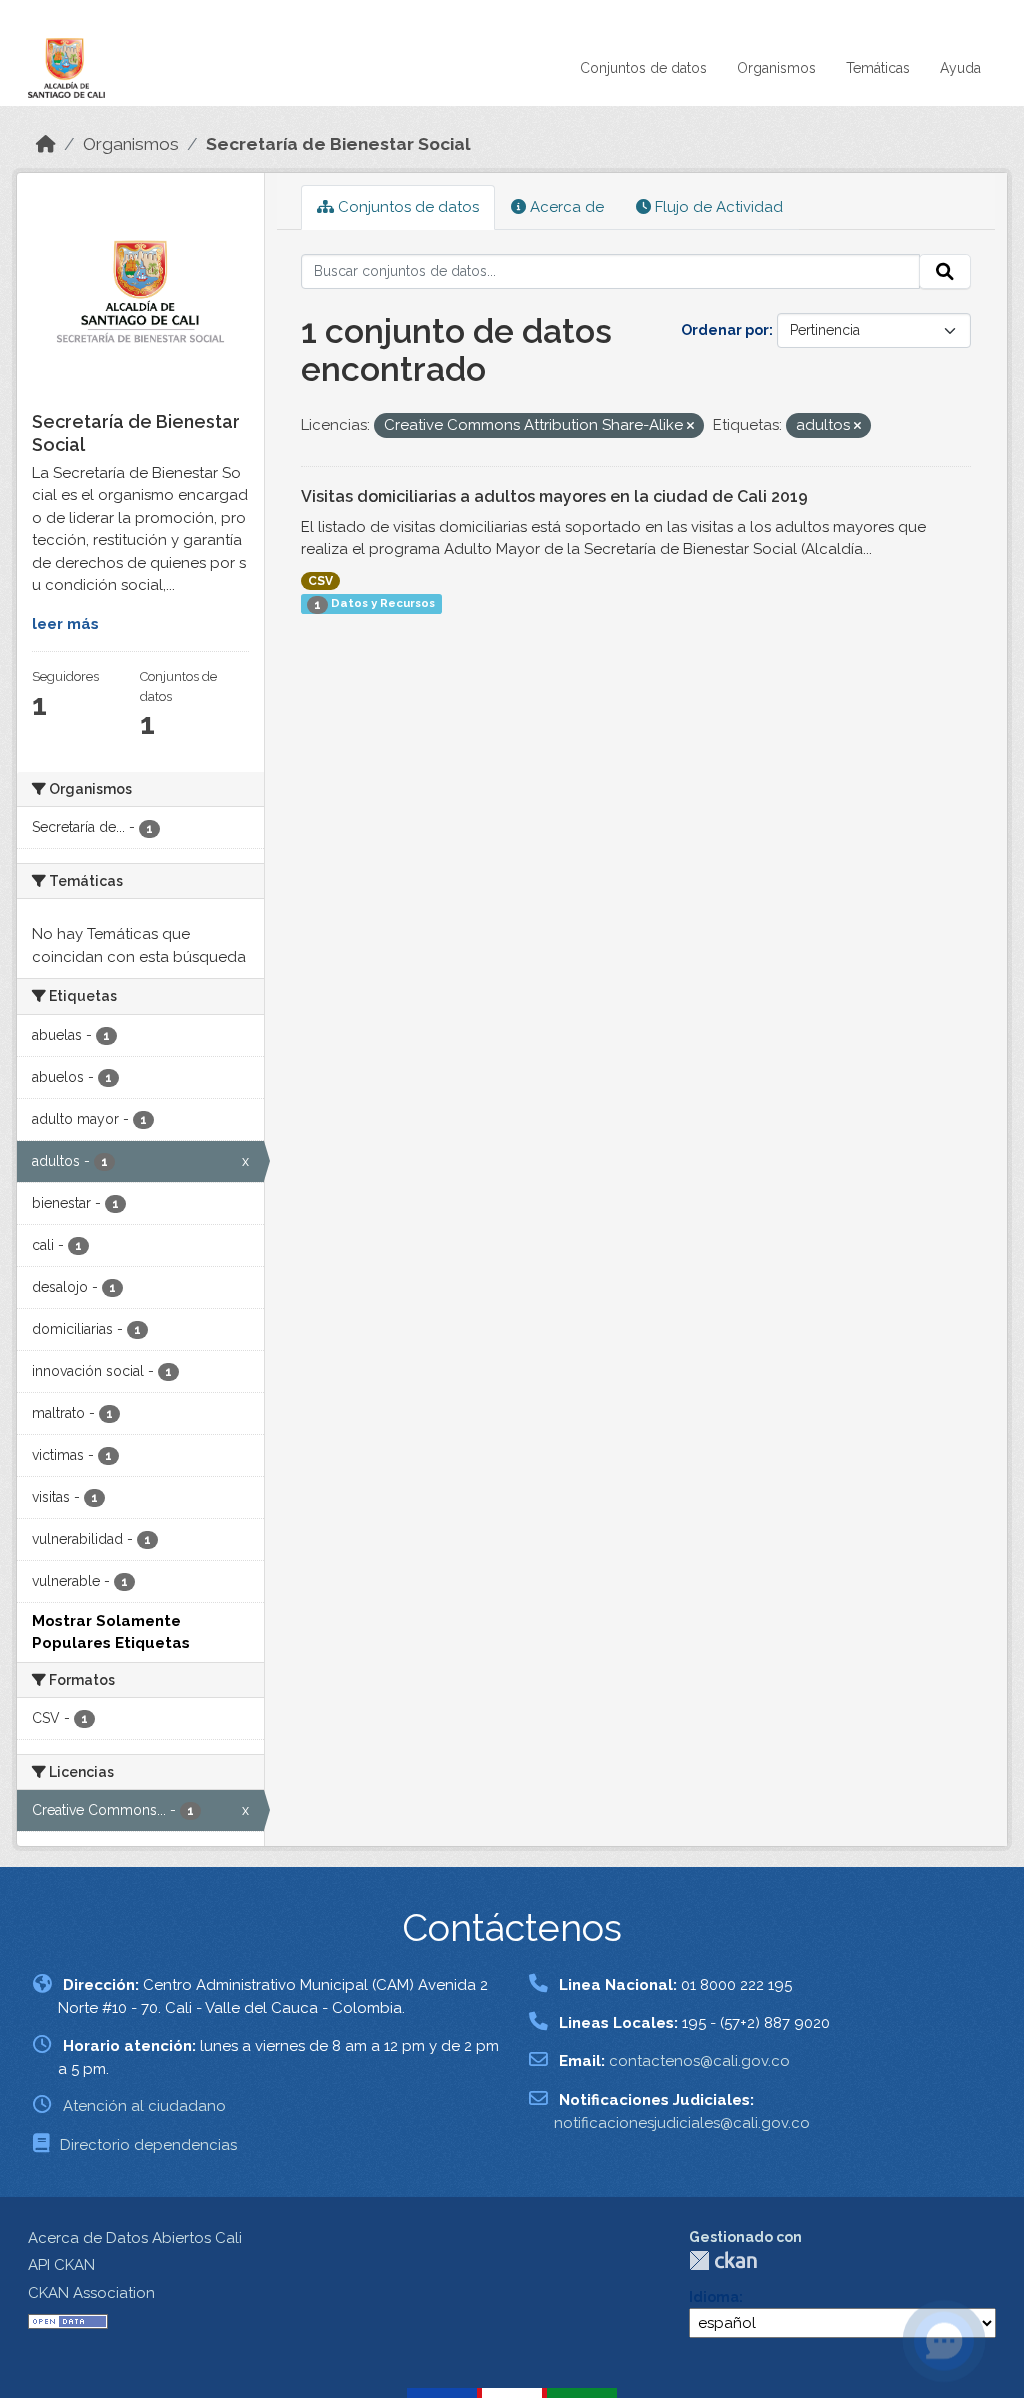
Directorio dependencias (148, 2145)
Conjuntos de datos (643, 68)
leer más (65, 624)
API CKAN (61, 2265)
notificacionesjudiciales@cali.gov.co (682, 2123)
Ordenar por (725, 330)
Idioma (714, 2297)
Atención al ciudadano (144, 2106)
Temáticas (878, 68)
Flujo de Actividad (717, 207)
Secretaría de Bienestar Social (338, 144)
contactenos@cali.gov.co (699, 2061)
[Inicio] (46, 144)
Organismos (776, 68)
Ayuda (960, 68)
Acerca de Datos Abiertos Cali (135, 2238)
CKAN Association (91, 2293)
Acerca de (565, 207)
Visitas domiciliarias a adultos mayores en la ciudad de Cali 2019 (554, 496)
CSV (320, 581)
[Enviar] (945, 272)
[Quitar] (690, 426)
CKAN (723, 2260)
